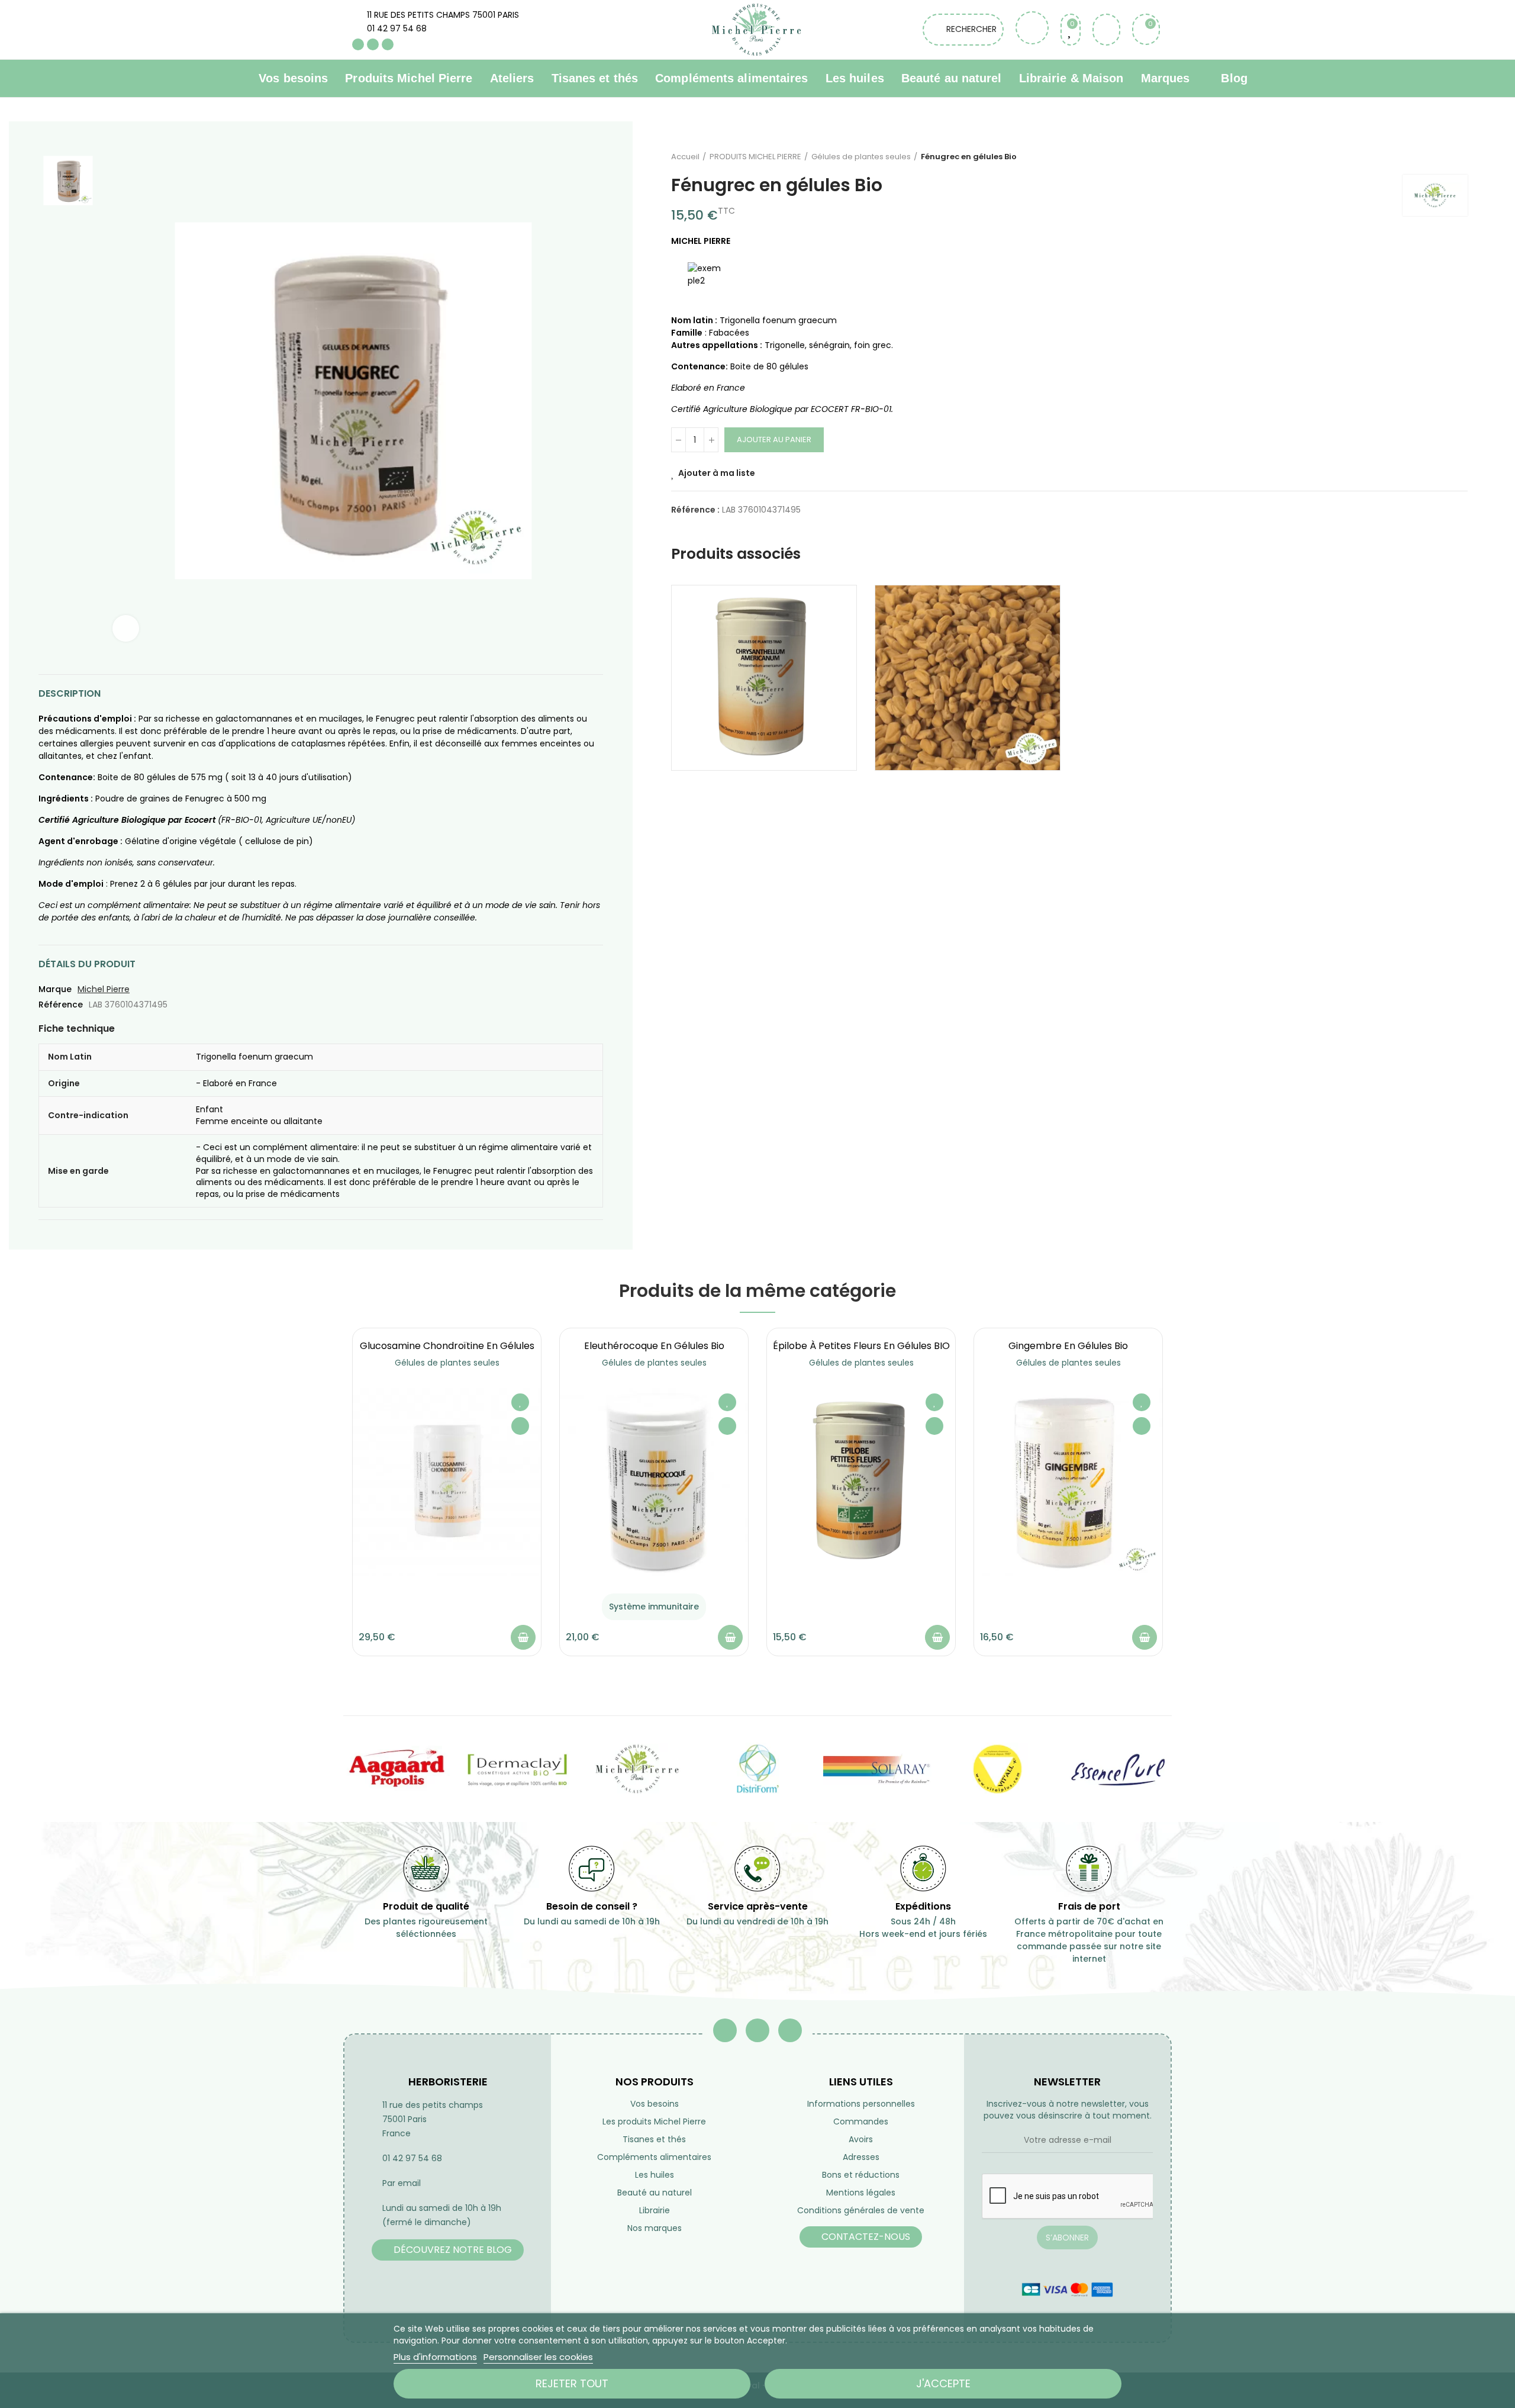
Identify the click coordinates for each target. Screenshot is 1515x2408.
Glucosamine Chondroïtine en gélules (447, 1346)
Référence (61, 1005)
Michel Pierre (104, 989)
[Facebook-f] (725, 2030)
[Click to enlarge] (126, 628)
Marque (55, 989)
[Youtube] (373, 44)
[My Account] (1106, 30)
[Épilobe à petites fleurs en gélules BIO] (861, 1482)
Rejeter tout (572, 2383)
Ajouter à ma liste (717, 473)
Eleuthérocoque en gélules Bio (654, 1346)
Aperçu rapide (520, 1426)
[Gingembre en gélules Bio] (1068, 1482)
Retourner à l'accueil (1444, 157)
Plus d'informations (435, 2357)
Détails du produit (87, 964)
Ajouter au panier (774, 440)
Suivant (1459, 157)
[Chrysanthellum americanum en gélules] (764, 678)
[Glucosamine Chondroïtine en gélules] (447, 1482)
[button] (320, 1501)
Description (70, 693)
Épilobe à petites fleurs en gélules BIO (861, 1346)
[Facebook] (358, 44)
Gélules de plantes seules (447, 1363)
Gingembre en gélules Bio (1068, 1346)
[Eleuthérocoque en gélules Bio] (654, 1482)
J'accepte (943, 2383)
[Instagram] (388, 44)
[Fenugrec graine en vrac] (968, 678)
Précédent (1429, 157)
